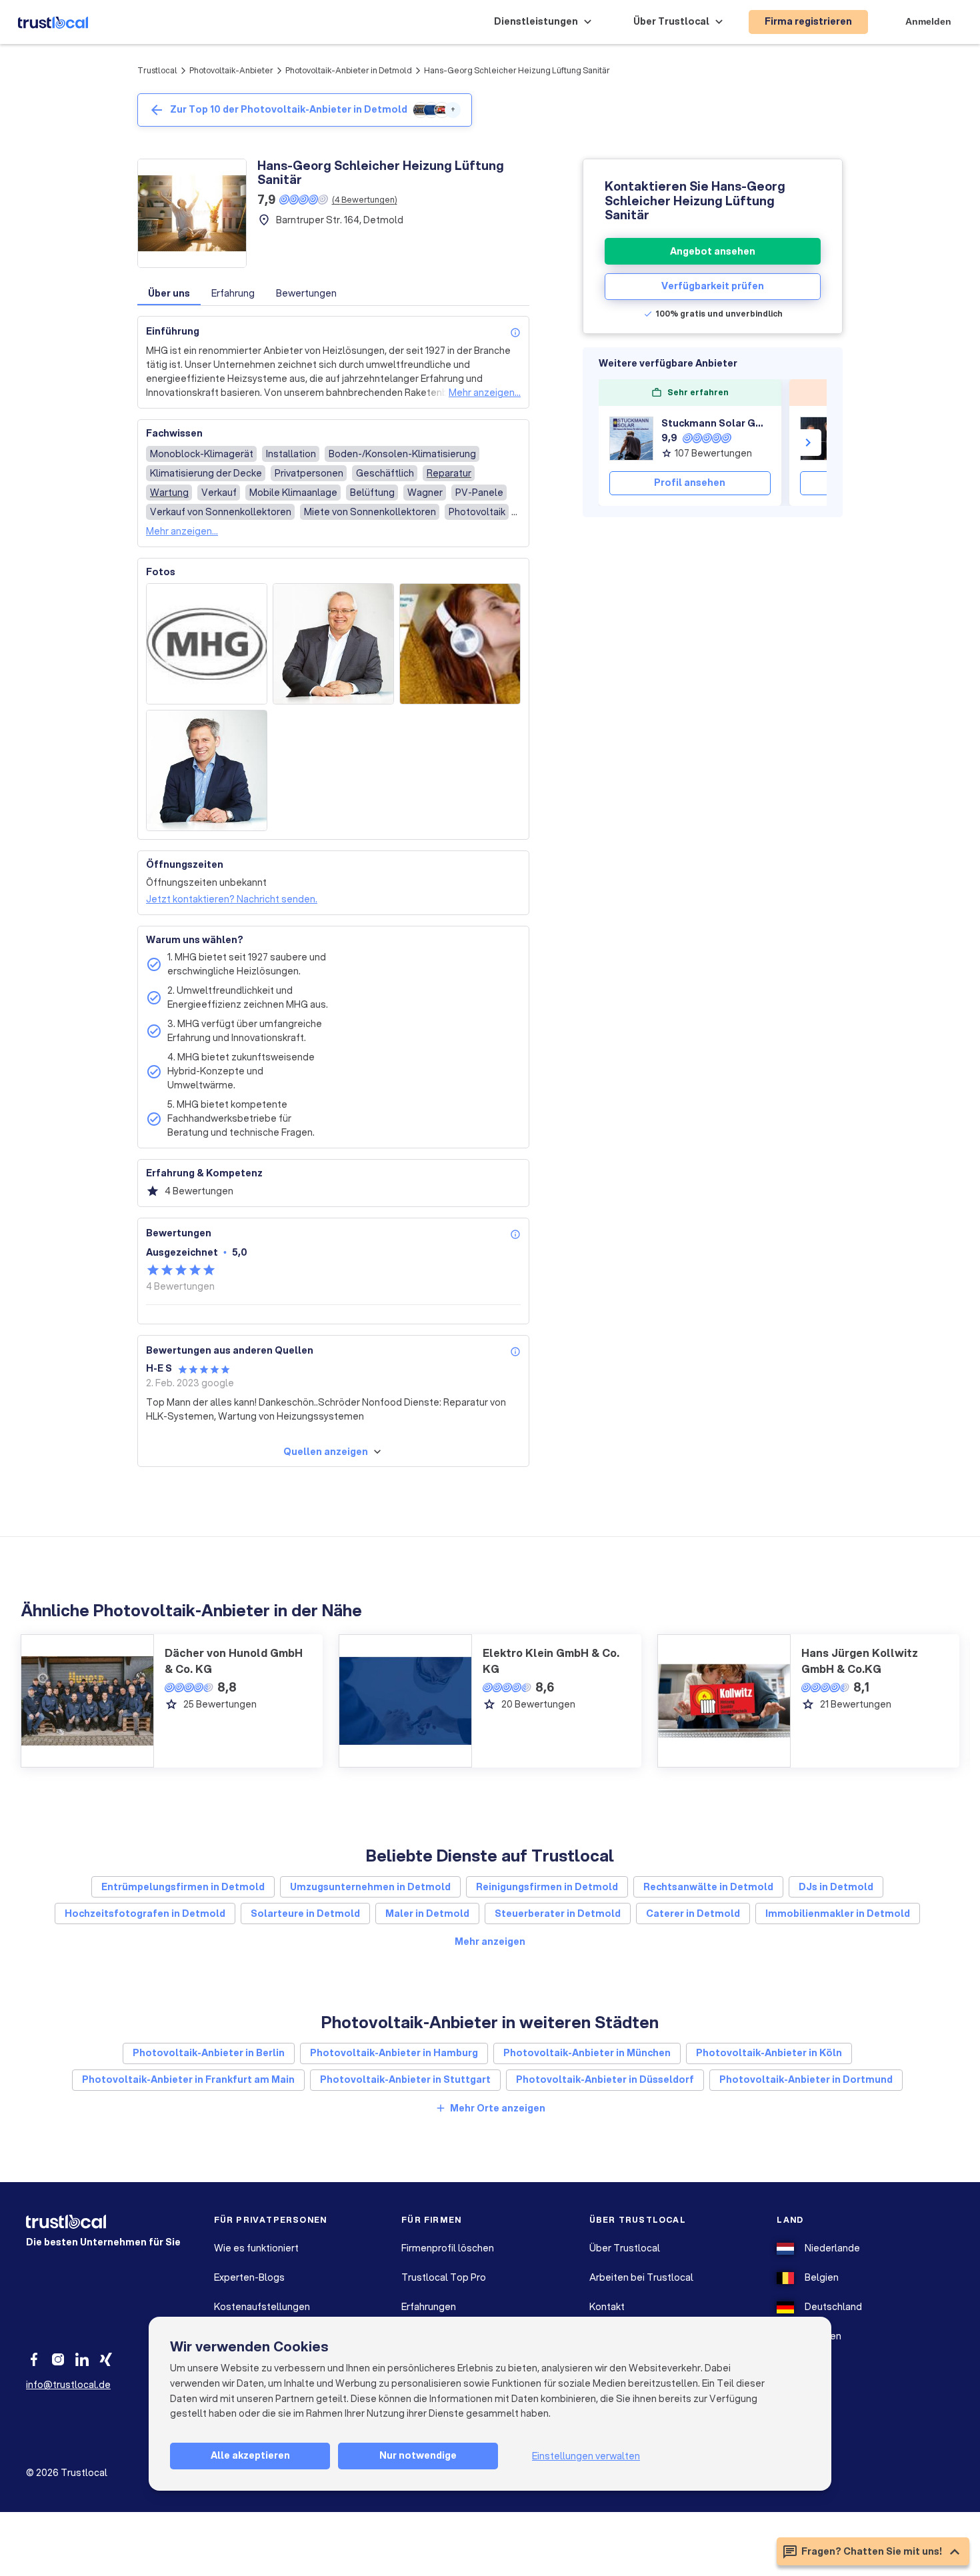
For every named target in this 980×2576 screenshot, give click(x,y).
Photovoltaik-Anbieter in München (587, 2053)
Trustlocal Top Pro (444, 2277)
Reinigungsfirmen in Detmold (547, 1887)
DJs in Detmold (836, 1887)
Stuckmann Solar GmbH (716, 423)
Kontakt (607, 2307)
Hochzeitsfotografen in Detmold (145, 1914)
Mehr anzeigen (490, 1941)
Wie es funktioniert (256, 2248)
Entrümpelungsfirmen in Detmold (183, 1887)
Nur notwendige (418, 2455)
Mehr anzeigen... (485, 393)
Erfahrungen (429, 2307)
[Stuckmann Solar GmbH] (631, 439)
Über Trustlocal (625, 2248)
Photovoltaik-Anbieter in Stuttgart (405, 2079)
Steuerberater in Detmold (558, 1914)
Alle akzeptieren (250, 2455)
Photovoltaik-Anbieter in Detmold (349, 70)
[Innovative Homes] (822, 439)
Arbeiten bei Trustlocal (641, 2277)
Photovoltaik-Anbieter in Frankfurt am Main (188, 2079)
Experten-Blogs (249, 2277)
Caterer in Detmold (693, 1914)
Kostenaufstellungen (262, 2307)
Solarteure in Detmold (305, 1914)
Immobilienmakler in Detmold (838, 1914)
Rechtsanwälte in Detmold (708, 1887)
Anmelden (928, 21)
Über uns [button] (169, 293)
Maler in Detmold (427, 1914)
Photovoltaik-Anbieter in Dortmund (806, 2079)
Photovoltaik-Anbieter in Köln (769, 2053)
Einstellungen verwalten (586, 2456)
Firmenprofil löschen (448, 2248)
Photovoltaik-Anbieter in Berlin (209, 2053)
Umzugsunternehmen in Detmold (370, 1887)
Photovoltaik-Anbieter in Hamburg (394, 2053)
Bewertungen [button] (306, 293)
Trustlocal (157, 70)
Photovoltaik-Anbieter (231, 70)
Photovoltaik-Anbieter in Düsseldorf (605, 2079)
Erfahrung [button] (233, 293)
